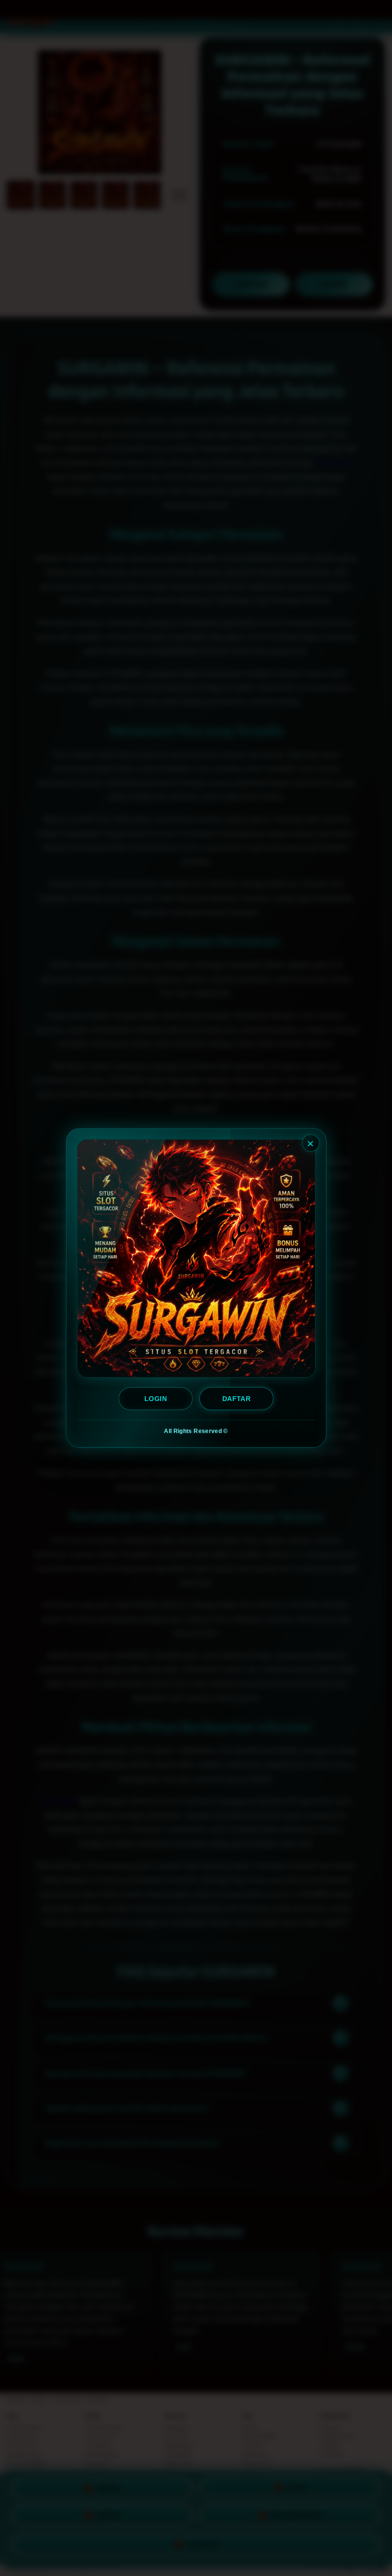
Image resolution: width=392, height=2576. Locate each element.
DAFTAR (236, 1399)
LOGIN (156, 1399)
